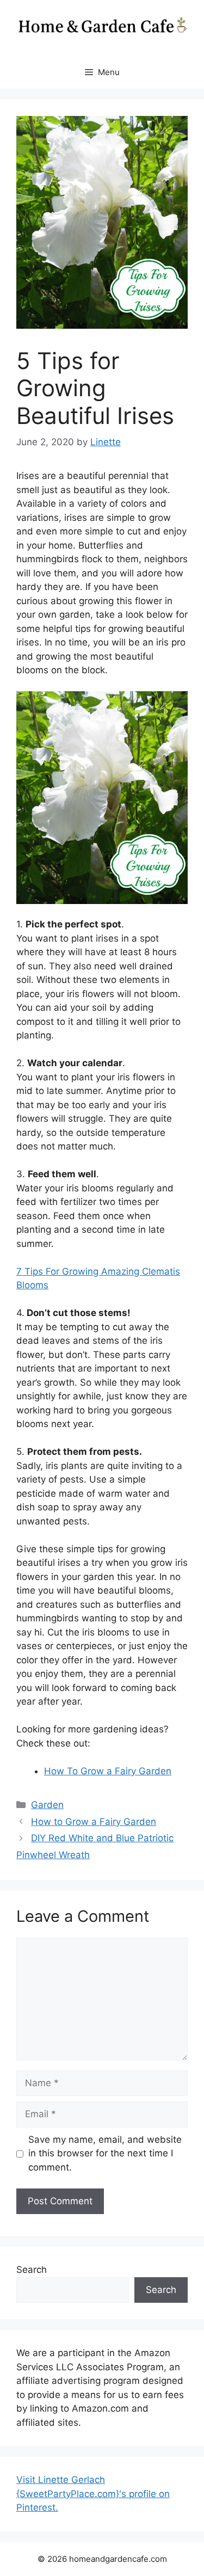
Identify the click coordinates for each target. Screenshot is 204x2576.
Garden (47, 1805)
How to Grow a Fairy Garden (94, 1822)
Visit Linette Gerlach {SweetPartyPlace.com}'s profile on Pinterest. (93, 2494)
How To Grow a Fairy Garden (108, 1771)
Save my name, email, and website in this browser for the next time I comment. (105, 2153)
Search (32, 2270)
